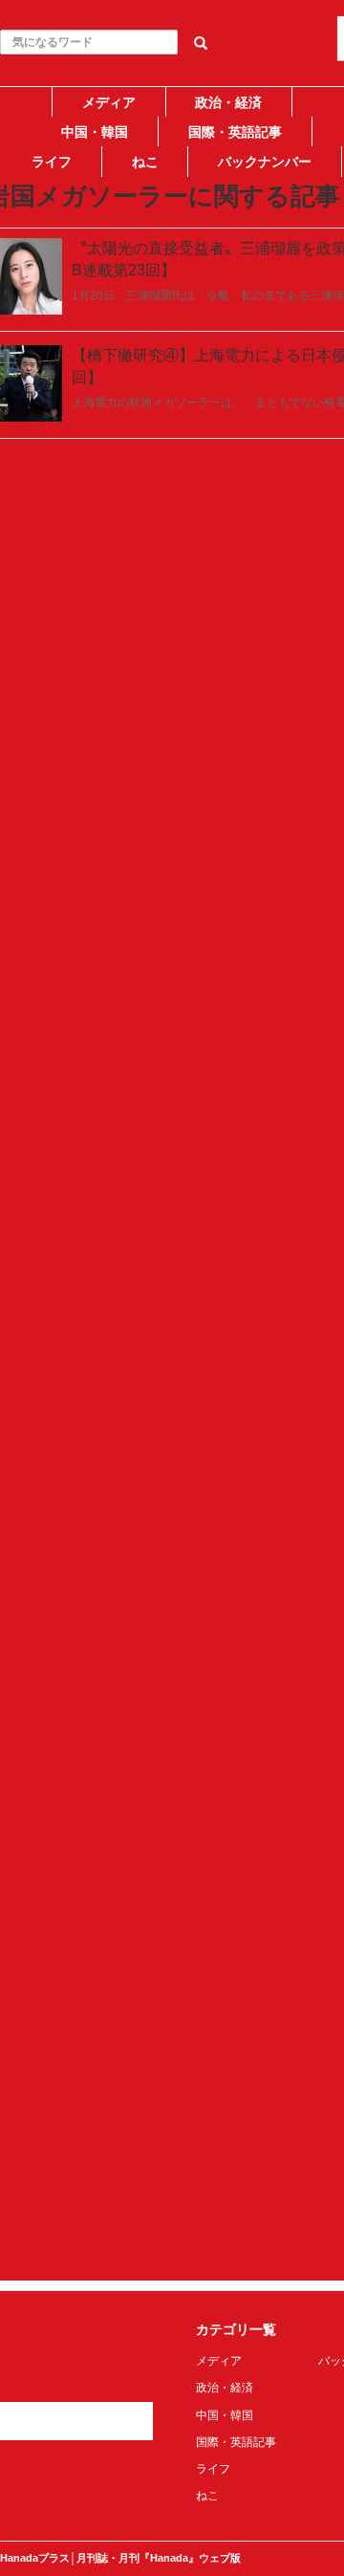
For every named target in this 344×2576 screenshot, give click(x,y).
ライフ (52, 162)
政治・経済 (228, 102)
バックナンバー (265, 162)
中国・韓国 (95, 132)
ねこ (145, 162)
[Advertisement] (172, 351)
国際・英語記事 (235, 132)
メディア (109, 102)
